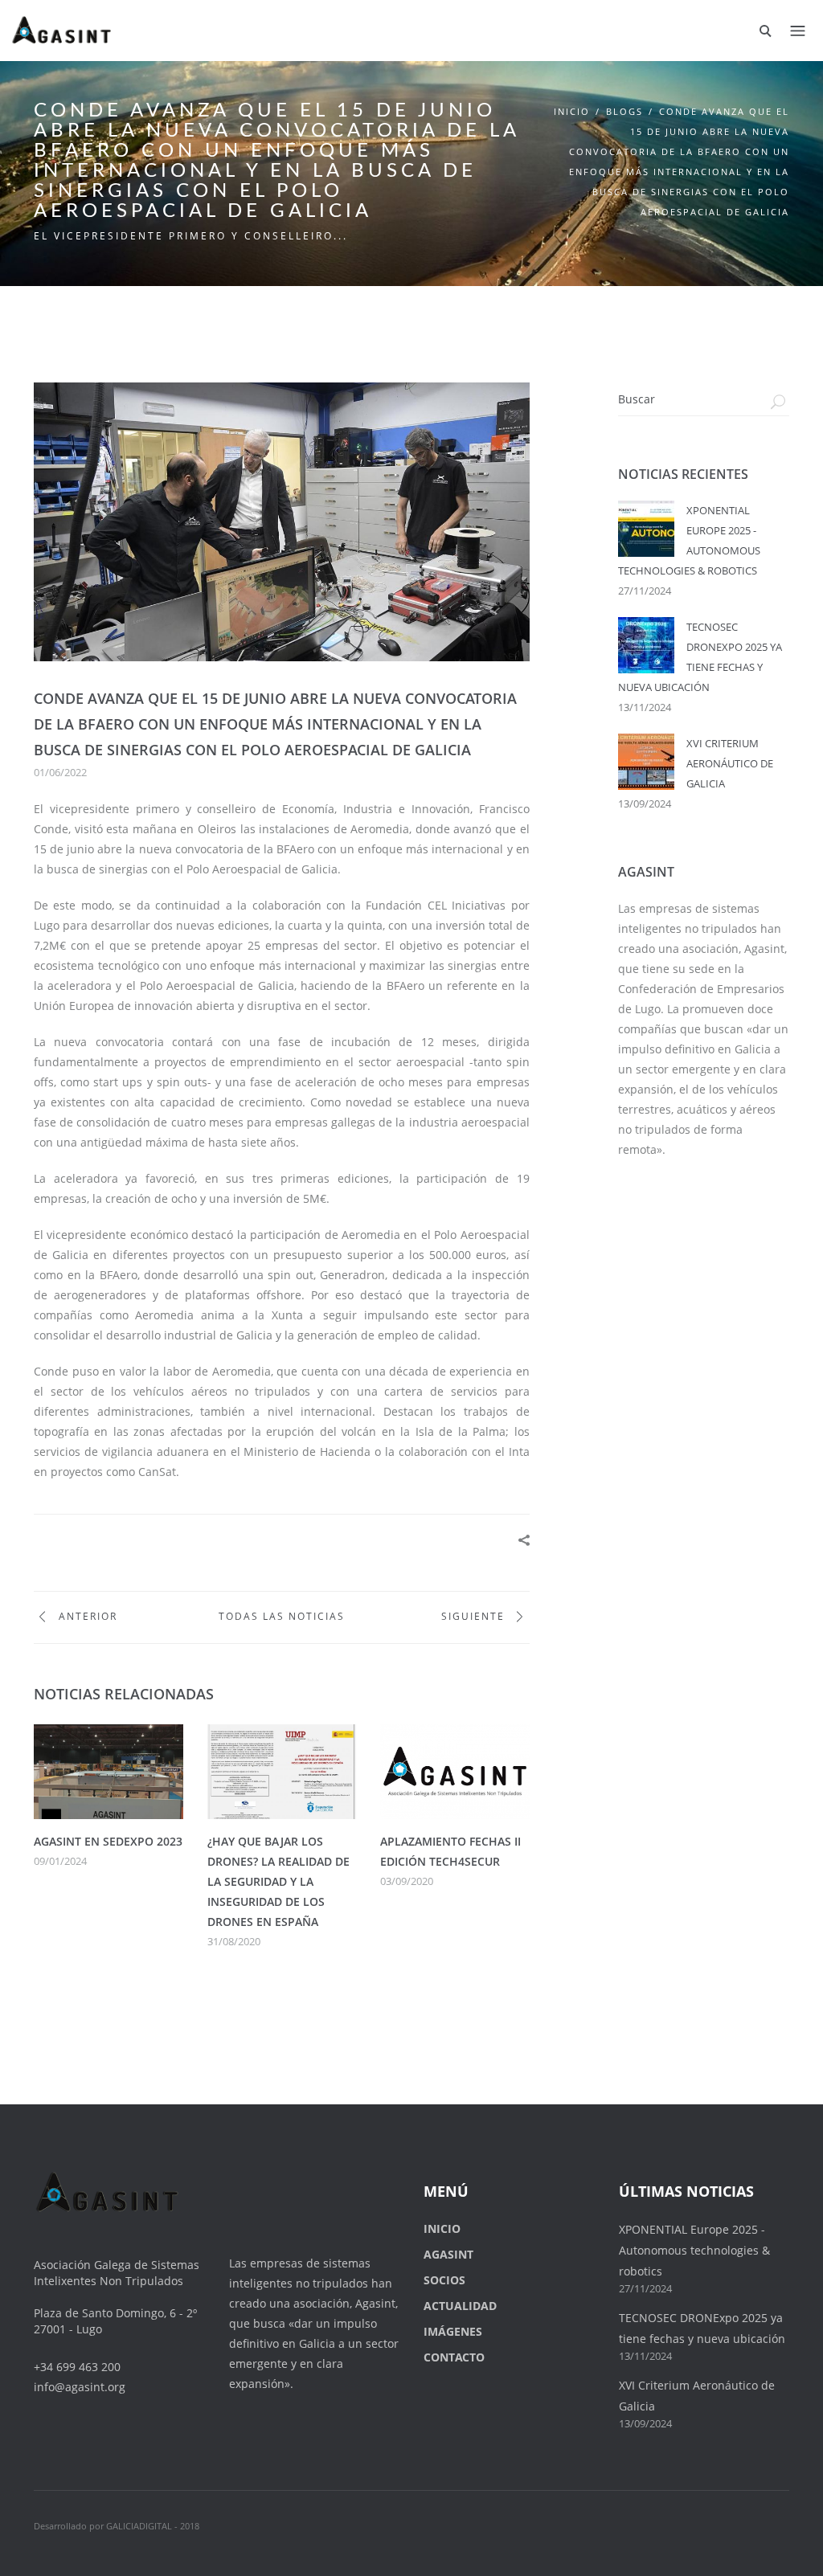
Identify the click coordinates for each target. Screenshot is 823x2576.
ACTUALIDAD (460, 2306)
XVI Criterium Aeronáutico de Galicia (730, 763)
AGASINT (448, 2254)
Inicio (572, 111)
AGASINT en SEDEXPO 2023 (108, 1841)
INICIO (442, 2228)
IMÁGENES (453, 2331)
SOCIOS (444, 2280)
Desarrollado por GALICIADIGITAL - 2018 (117, 2526)
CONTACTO (454, 2357)
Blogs (624, 111)
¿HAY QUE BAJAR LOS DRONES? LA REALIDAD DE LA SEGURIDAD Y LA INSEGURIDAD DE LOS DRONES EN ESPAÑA (278, 1881)
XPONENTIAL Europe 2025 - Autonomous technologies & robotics (694, 2250)
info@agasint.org (80, 2387)
